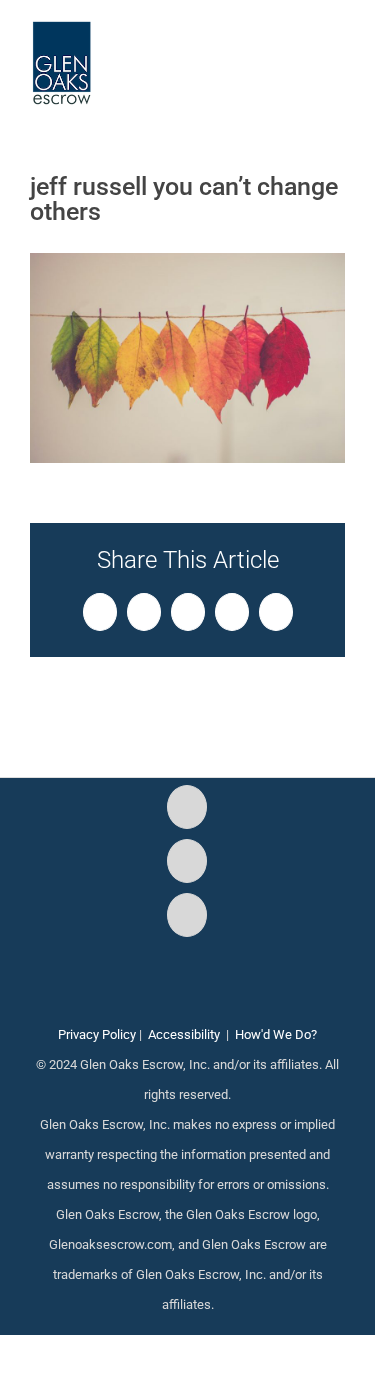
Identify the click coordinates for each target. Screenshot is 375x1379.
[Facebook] (187, 807)
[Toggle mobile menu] (337, 50)
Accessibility (184, 1034)
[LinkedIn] (187, 915)
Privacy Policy (97, 1034)
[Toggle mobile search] (301, 50)
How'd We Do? (276, 1034)
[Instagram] (187, 861)
